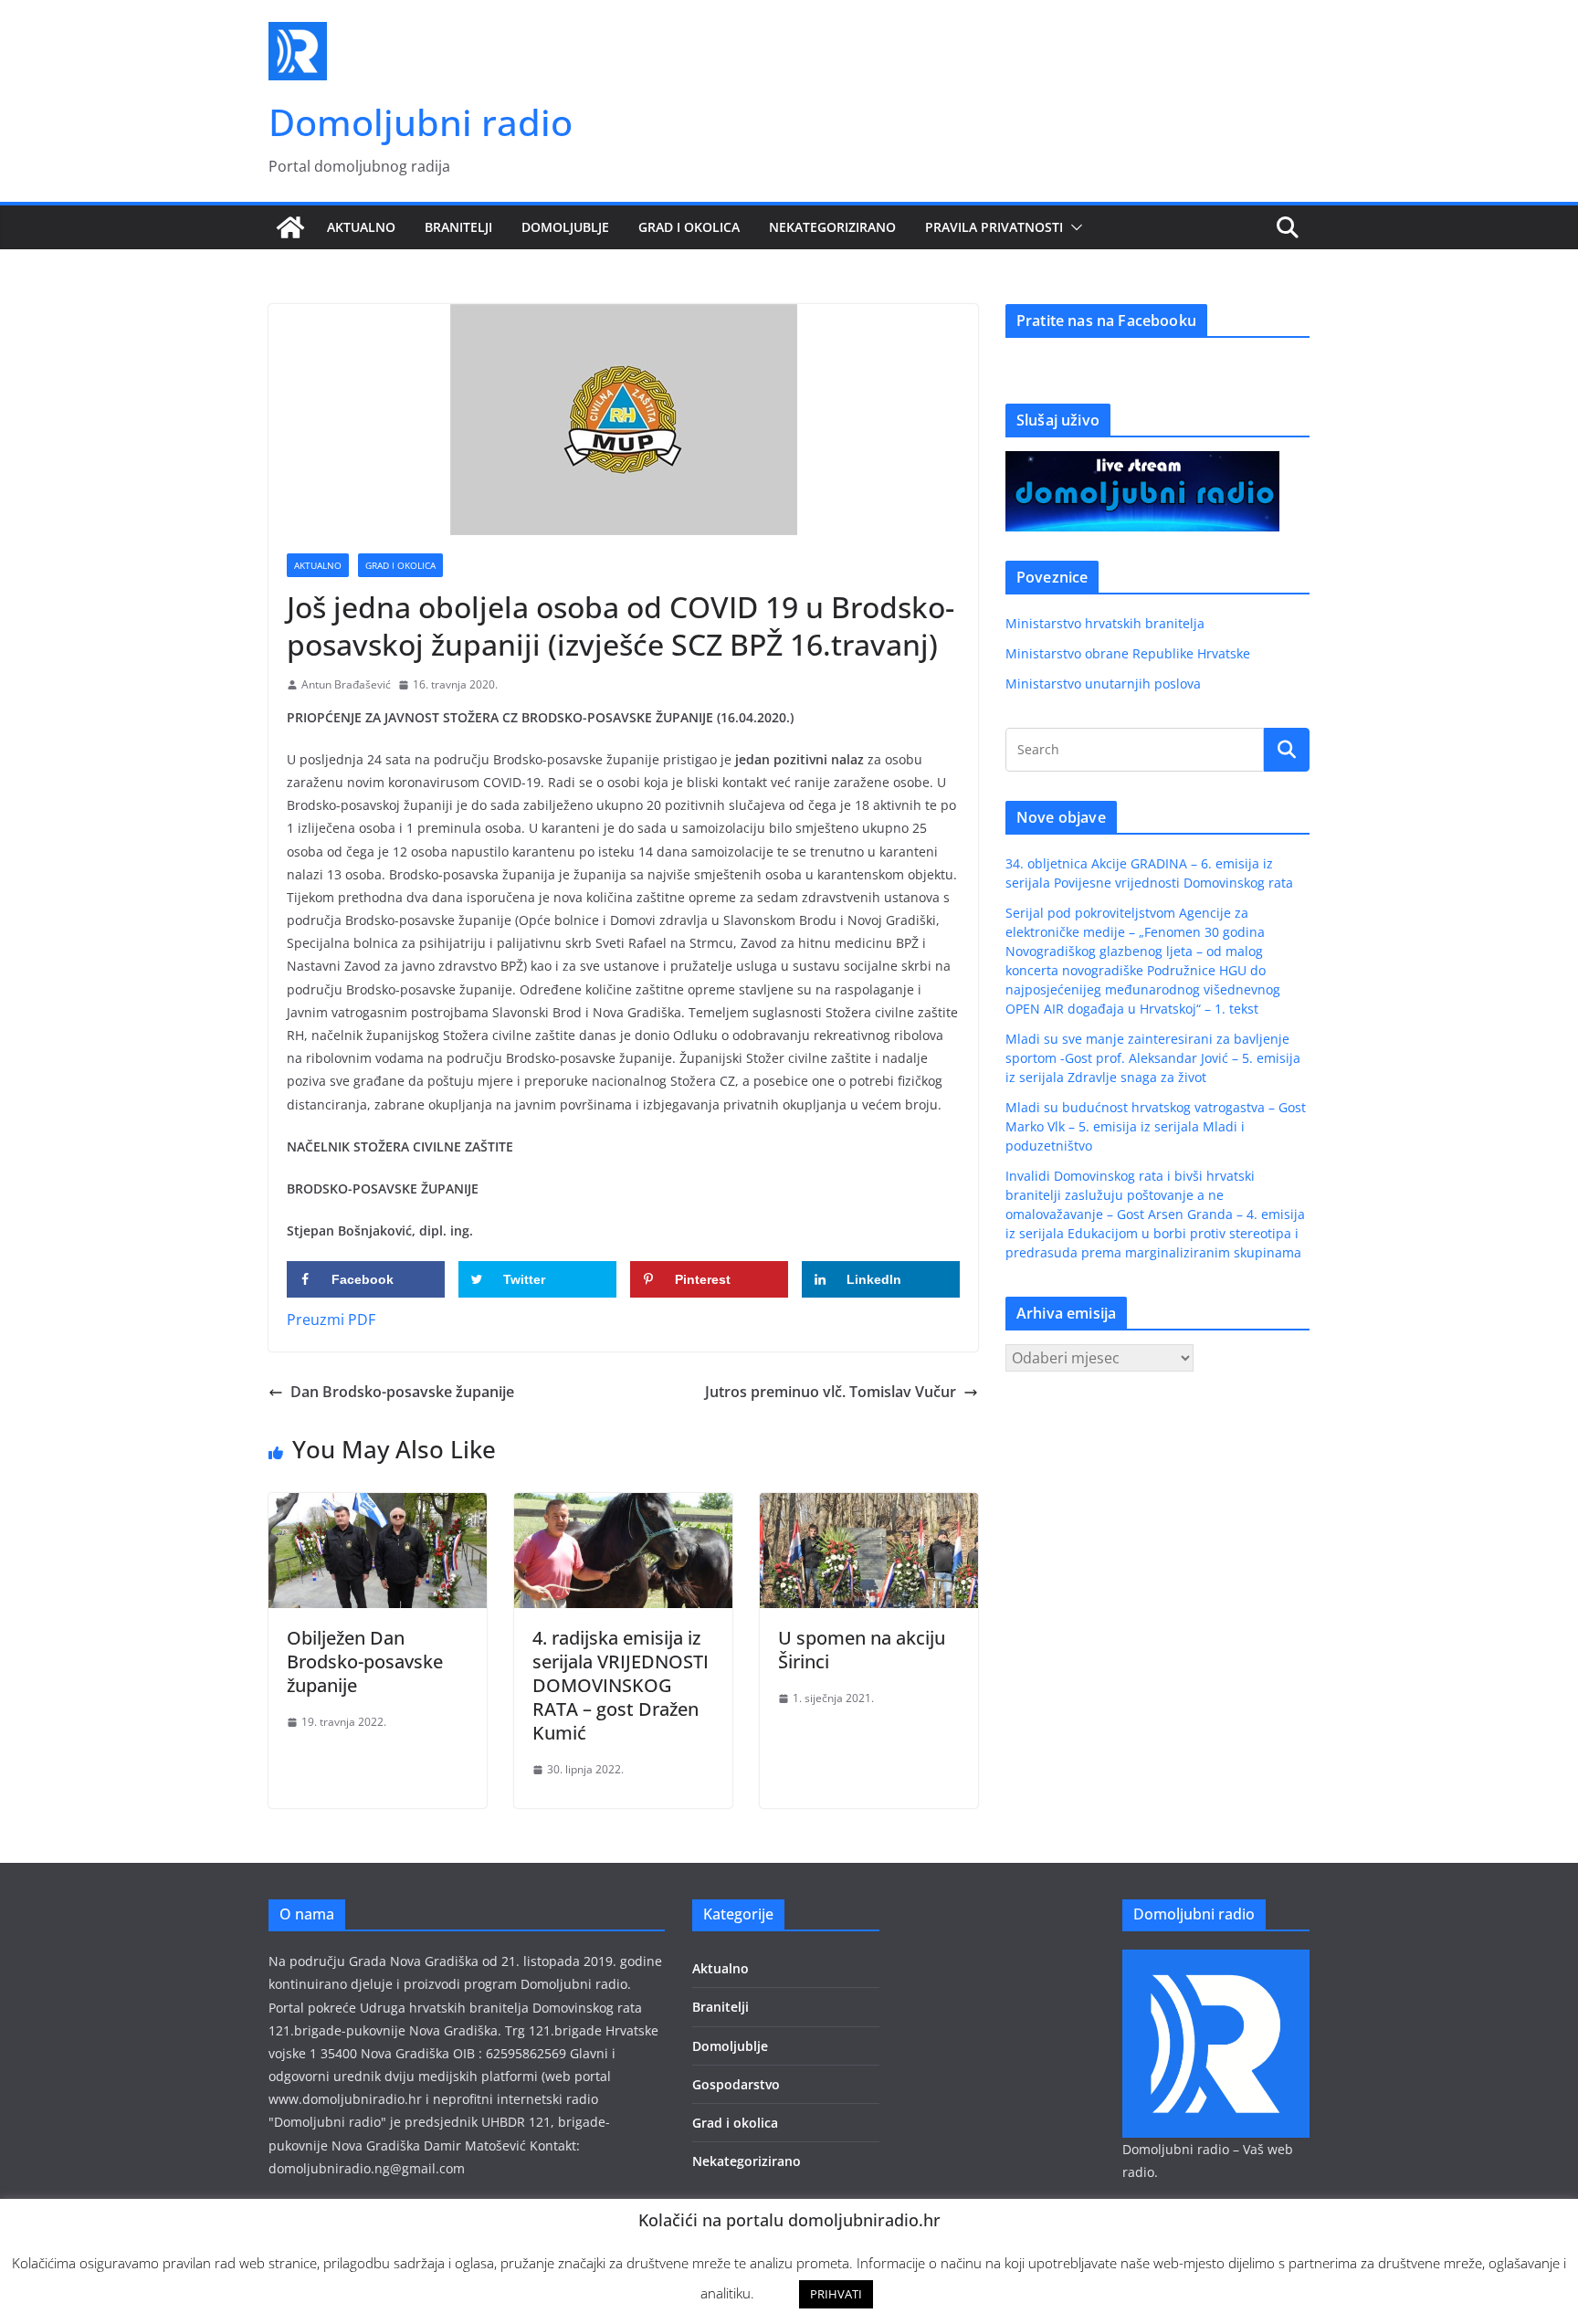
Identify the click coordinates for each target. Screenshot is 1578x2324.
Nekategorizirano (832, 227)
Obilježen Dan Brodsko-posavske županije (365, 1662)
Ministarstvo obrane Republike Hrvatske (1128, 653)
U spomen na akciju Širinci (862, 1650)
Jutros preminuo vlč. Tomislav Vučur (831, 1392)
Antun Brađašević (346, 684)
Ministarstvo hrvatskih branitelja (1105, 623)
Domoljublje (565, 227)
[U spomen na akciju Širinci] (869, 1506)
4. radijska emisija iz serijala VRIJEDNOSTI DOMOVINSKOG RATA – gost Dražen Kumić (621, 1685)
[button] (1073, 227)
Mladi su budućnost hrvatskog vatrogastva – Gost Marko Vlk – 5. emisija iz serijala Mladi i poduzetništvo (1156, 1126)
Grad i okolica (689, 227)
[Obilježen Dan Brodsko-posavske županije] (378, 1506)
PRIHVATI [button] (836, 2294)
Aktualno (361, 227)
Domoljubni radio (421, 122)
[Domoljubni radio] (290, 227)
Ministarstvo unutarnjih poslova (1103, 684)
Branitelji (458, 227)
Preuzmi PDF (331, 1320)
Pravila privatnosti (994, 227)
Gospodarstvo (736, 2084)
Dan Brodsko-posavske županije (402, 1392)
